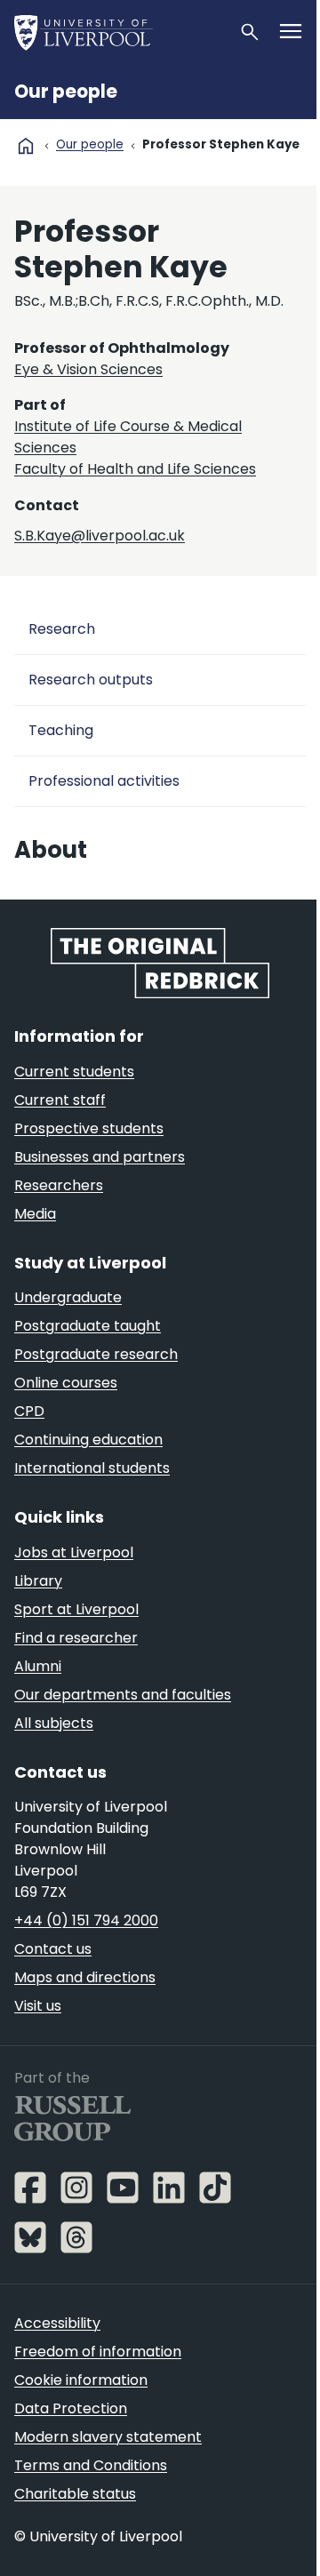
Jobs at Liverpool (74, 1552)
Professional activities (104, 781)
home (26, 146)
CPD (29, 1411)
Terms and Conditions (91, 2465)
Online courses (66, 1383)
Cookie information (81, 2380)
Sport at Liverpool (76, 1609)
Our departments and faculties (123, 1695)
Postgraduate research (96, 1354)
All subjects (54, 1723)
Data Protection (71, 2408)
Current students (74, 1072)
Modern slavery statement (108, 2437)
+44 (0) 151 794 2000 (86, 1920)
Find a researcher (76, 1638)
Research (62, 629)
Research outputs (91, 680)
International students (92, 1468)
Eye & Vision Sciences (88, 369)
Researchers (59, 1185)
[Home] (119, 32)
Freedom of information (98, 2352)
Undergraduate (68, 1297)
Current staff (60, 1100)
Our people (66, 92)
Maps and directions (85, 1977)
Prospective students (89, 1128)
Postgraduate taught (88, 1326)
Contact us (53, 1949)
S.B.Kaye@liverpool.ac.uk (100, 536)
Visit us (38, 2006)
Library (38, 1581)
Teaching (61, 730)
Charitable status (75, 2494)
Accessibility (57, 2323)
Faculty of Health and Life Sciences (135, 469)
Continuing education (88, 1440)
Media (35, 1214)
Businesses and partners (100, 1157)
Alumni (38, 1666)
